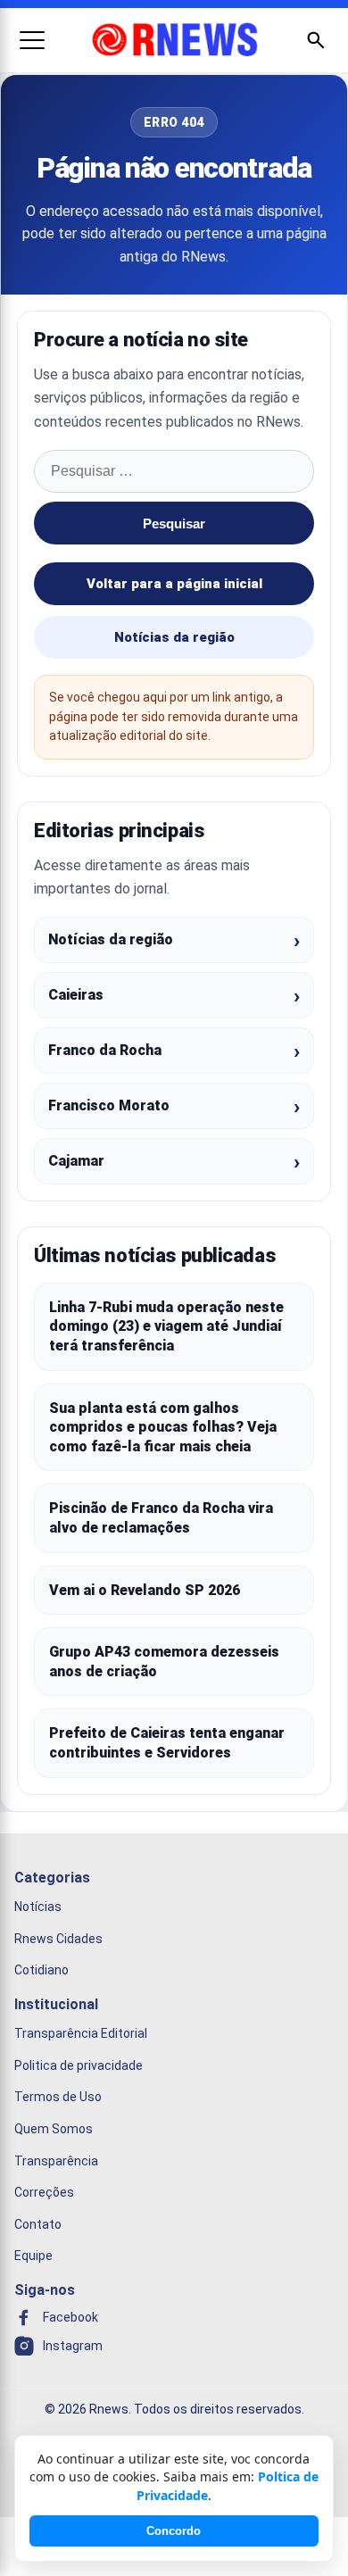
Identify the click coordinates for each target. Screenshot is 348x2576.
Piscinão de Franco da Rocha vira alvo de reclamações (161, 1518)
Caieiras (76, 995)
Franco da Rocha (105, 1050)
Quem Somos (54, 2129)
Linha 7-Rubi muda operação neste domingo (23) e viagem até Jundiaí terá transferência (166, 1326)
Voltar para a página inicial (174, 584)
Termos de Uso (58, 2097)
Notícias (38, 1907)
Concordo (174, 2531)
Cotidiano (41, 1970)
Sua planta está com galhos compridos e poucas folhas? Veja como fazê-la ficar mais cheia (163, 1427)
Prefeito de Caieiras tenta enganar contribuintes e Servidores (167, 1743)
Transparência (56, 2160)
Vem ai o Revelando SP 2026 (145, 1590)
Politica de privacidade (79, 2065)
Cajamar (76, 1161)
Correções (44, 2192)
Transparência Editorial (81, 2033)
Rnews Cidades (58, 1938)
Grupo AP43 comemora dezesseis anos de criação (164, 1662)
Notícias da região (174, 637)
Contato (38, 2223)
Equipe (33, 2256)
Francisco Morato (109, 1105)
